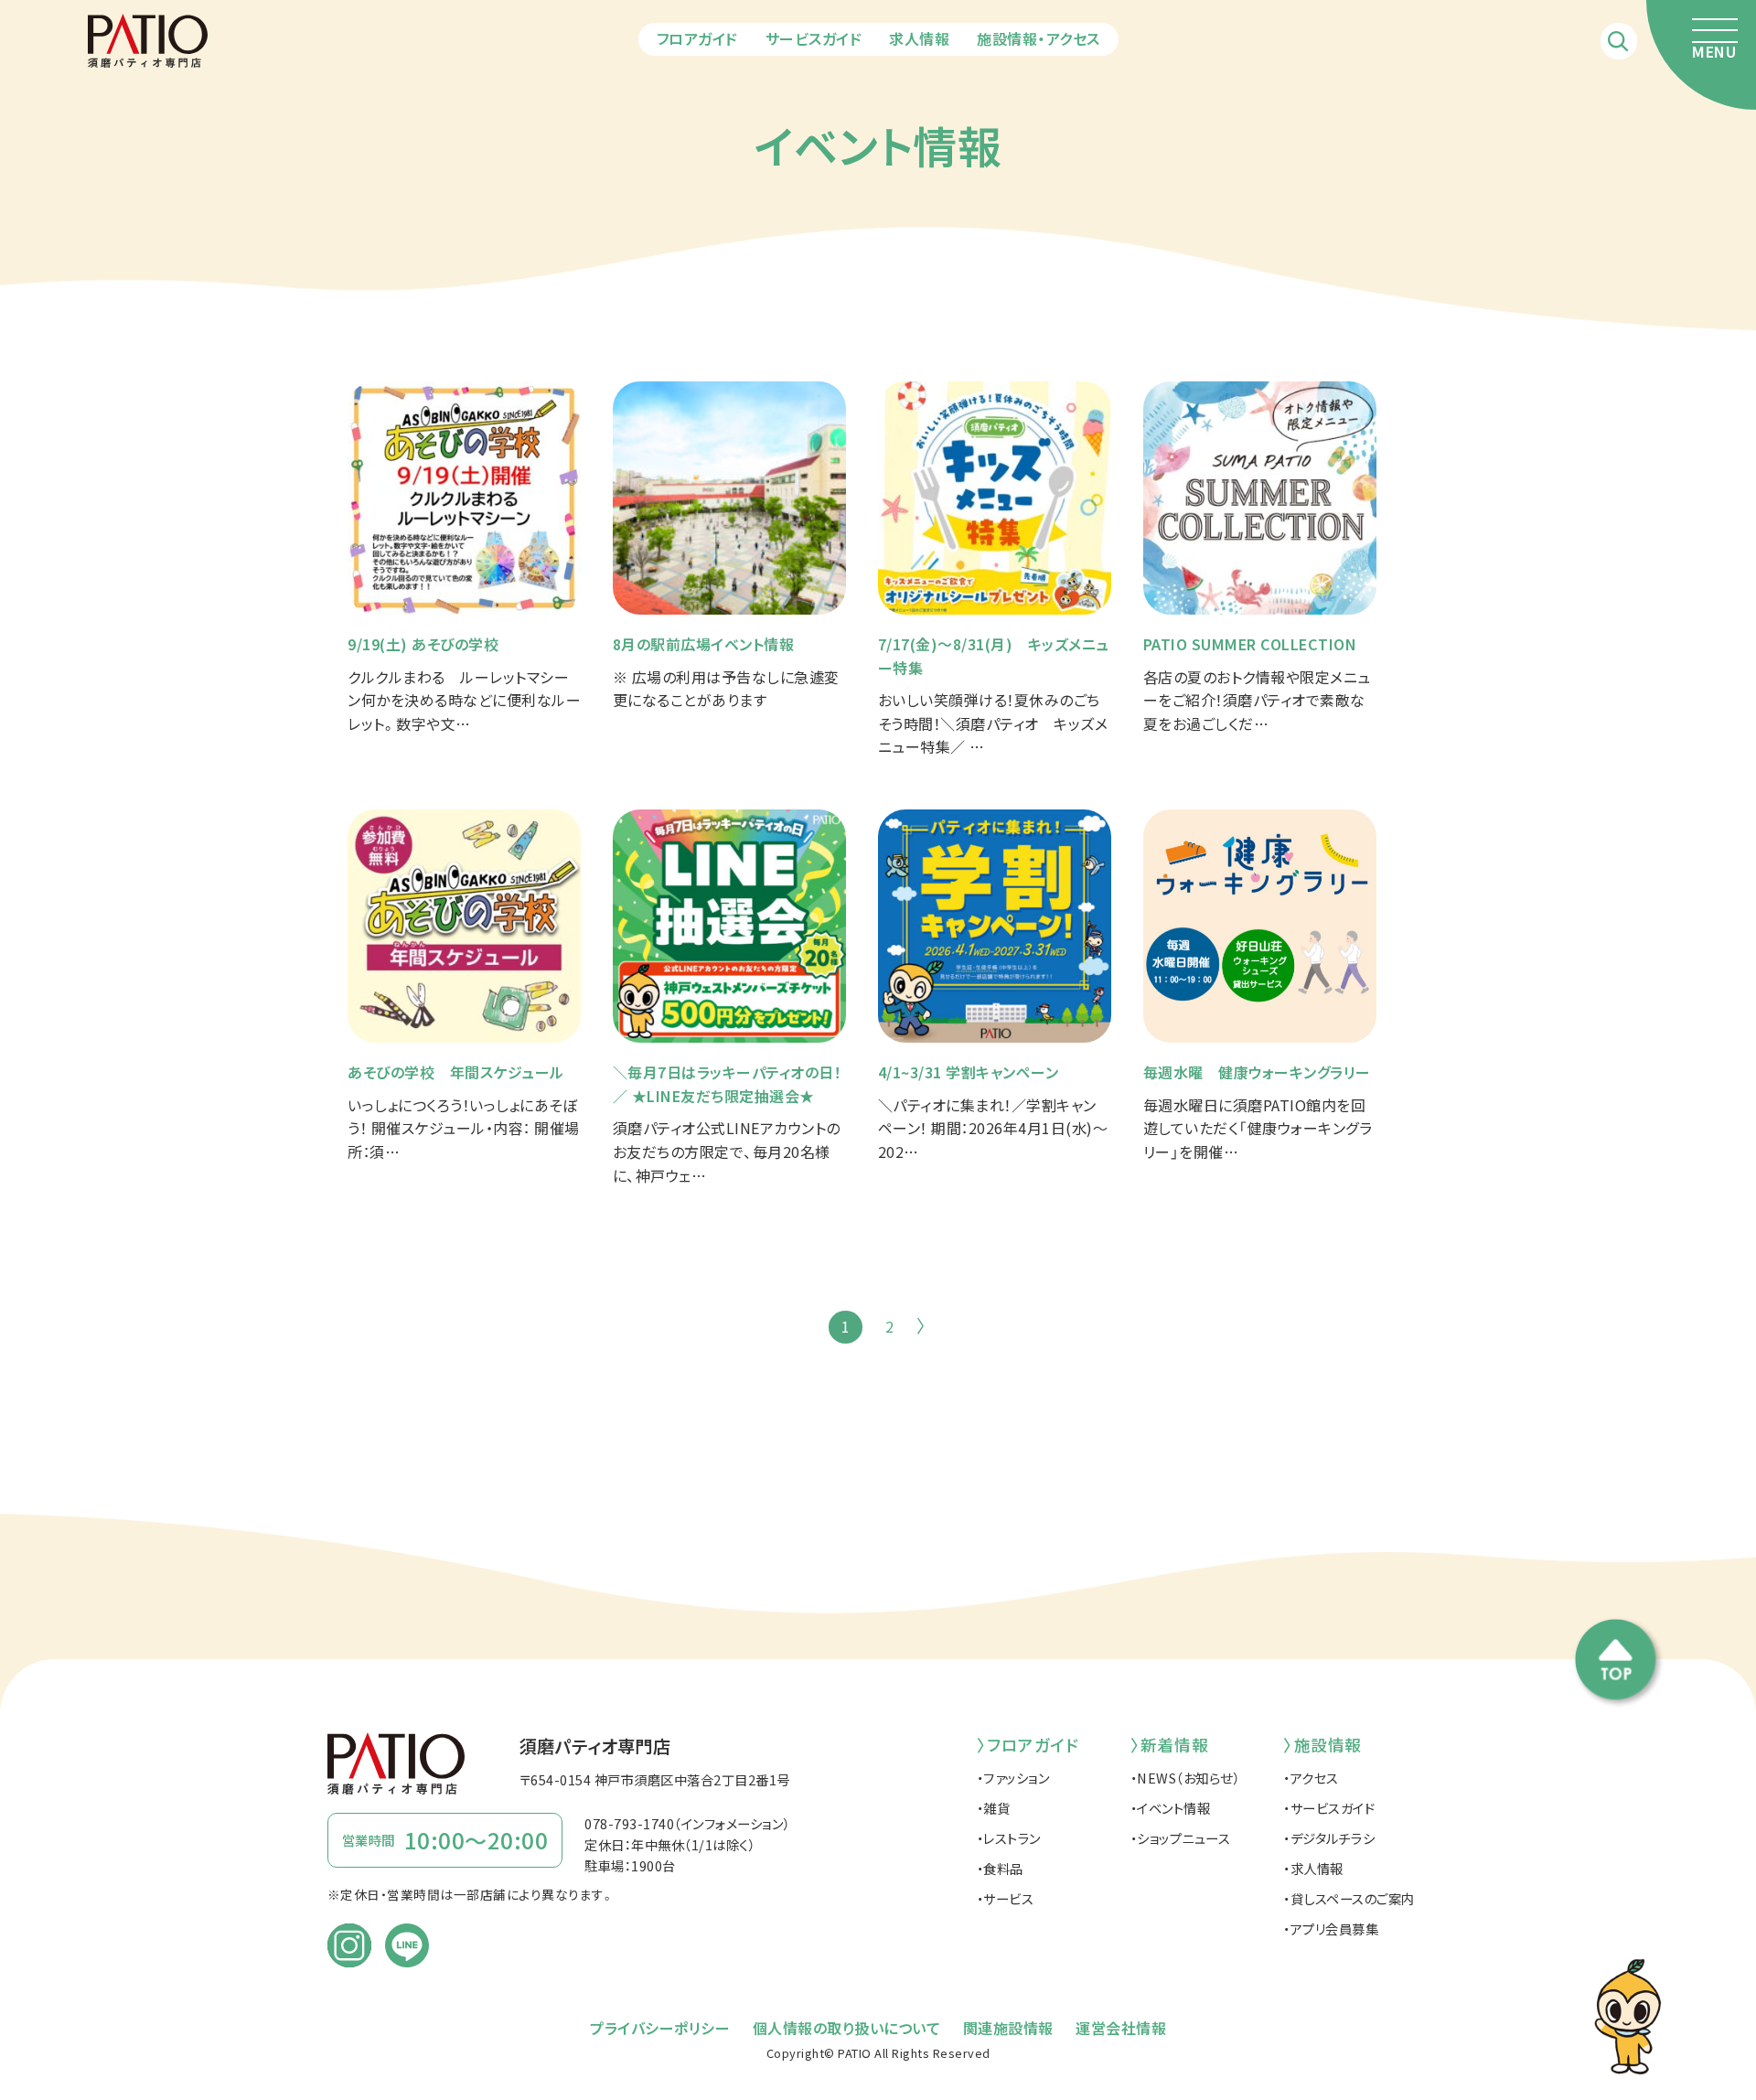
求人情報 (919, 38)
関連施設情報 (1008, 2028)
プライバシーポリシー (660, 2028)
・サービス (1006, 1898)
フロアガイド (697, 38)
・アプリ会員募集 (1331, 1929)
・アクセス (1311, 1778)
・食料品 (1000, 1868)
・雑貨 (994, 1808)
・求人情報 (1313, 1868)
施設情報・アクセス (1039, 38)
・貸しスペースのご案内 (1349, 1898)
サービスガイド (814, 38)
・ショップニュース (1181, 1838)
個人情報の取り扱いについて (847, 2028)
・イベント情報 (1171, 1808)
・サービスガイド (1329, 1808)
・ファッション (1013, 1778)
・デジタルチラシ (1329, 1838)
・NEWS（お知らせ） (1185, 1778)
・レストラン (1009, 1838)
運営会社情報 (1121, 2028)
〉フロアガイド (1028, 1745)
